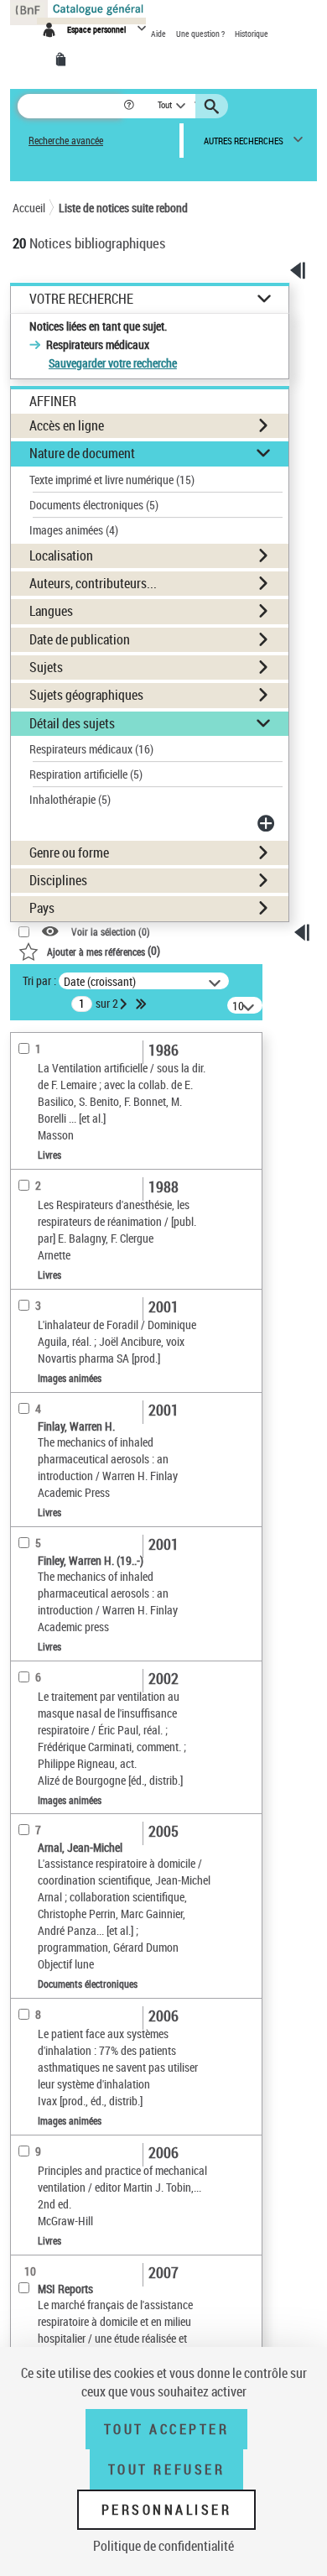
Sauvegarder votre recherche (113, 363)
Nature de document (82, 453)
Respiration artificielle (86, 774)
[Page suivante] (125, 1004)
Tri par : (39, 980)
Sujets (46, 667)
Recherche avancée (66, 141)
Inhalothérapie (70, 799)
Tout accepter (167, 2429)
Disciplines (58, 880)
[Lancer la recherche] (214, 107)
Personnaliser (167, 2510)
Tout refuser (166, 2469)
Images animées (74, 530)
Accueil (29, 208)
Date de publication (80, 639)
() (104, 950)
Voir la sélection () (111, 932)
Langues (51, 611)
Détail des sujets (72, 723)
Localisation (61, 555)
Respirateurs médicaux (91, 749)
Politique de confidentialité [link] (163, 2546)
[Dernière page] (143, 1004)
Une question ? (201, 34)
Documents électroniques (94, 505)
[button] (130, 106)
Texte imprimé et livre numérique (112, 480)
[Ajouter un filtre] (267, 823)
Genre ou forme (69, 853)
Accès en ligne (67, 425)
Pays (42, 908)
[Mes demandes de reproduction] (64, 60)
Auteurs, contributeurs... (93, 583)
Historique (252, 34)
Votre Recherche (81, 299)
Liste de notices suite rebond (123, 208)
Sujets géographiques (86, 695)
